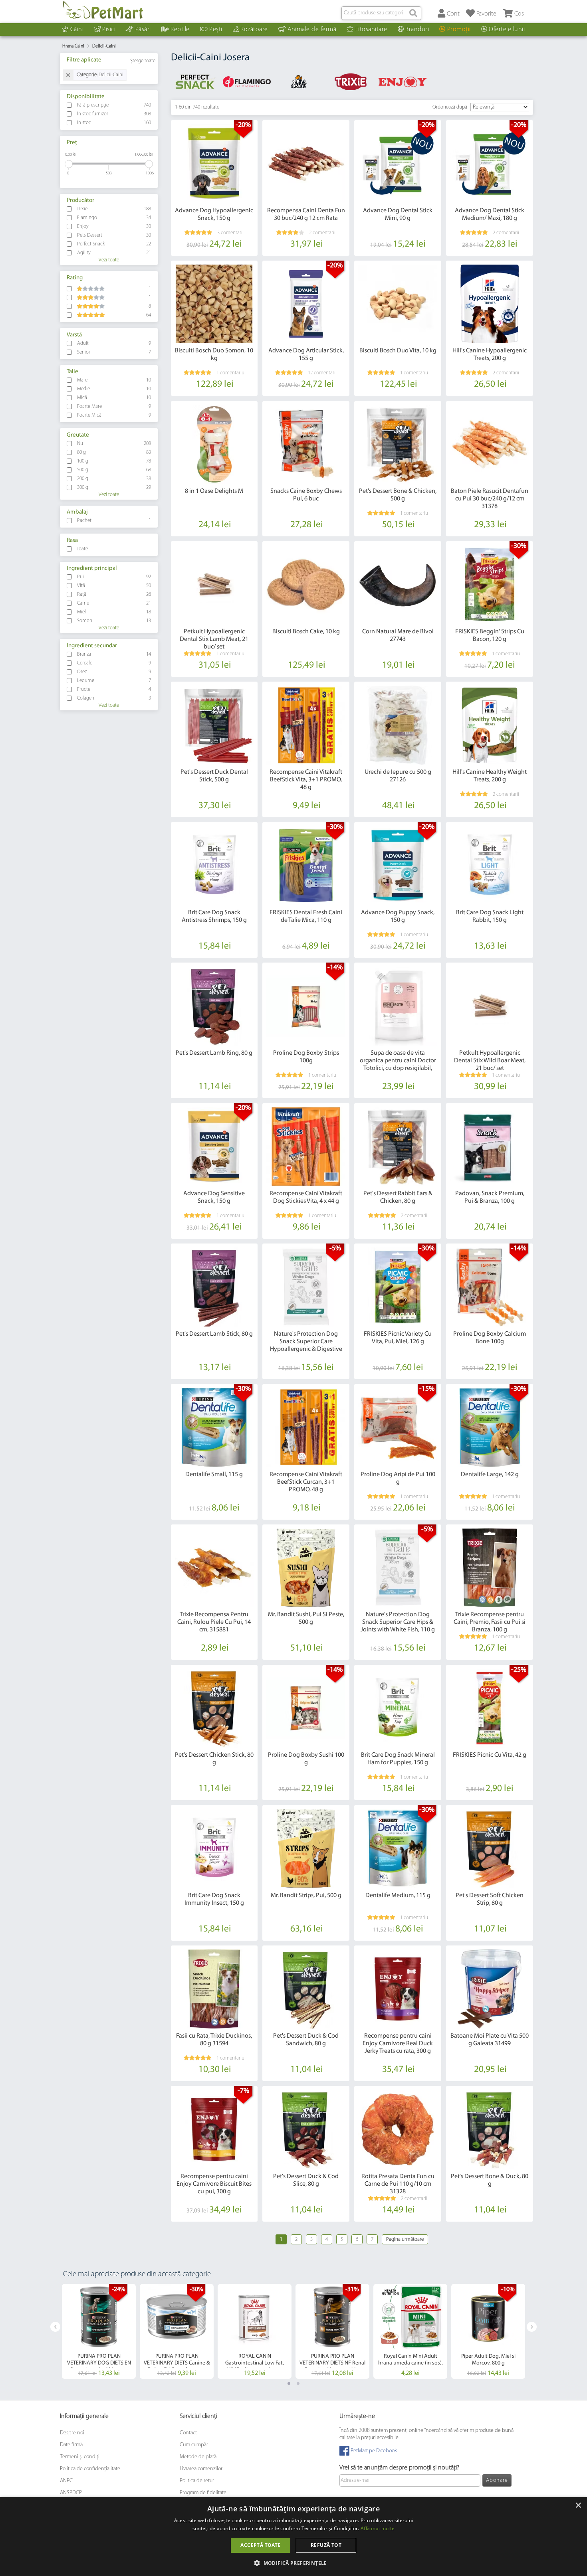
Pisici (109, 30)
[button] (293, 2563)
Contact (188, 2433)
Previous (55, 2327)
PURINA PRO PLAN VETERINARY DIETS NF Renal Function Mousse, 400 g (332, 2363)
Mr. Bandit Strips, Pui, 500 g (306, 1896)
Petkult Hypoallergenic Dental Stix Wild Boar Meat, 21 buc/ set (490, 1061)
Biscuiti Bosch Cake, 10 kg (306, 632)
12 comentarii (322, 373)
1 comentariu (230, 373)
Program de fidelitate (203, 2493)
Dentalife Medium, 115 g (398, 1896)
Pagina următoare (405, 2239)
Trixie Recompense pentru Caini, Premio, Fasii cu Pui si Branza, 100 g (490, 1622)
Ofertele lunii (507, 30)
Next (532, 2327)
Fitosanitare (371, 30)
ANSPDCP (71, 2493)
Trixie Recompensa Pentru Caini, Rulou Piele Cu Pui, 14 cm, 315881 (214, 1622)
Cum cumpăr (194, 2445)
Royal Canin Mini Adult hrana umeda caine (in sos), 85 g (411, 2363)
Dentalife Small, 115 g (214, 1475)
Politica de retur (197, 2481)
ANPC (66, 2481)
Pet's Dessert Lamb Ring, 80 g (214, 1053)
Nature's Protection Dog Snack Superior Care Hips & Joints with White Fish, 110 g (398, 1622)
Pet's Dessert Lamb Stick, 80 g (214, 1334)
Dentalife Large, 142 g (490, 1475)
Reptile (180, 30)
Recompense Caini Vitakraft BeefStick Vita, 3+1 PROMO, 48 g (306, 780)
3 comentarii (230, 233)
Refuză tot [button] (326, 2545)
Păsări (143, 30)
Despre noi (72, 2433)
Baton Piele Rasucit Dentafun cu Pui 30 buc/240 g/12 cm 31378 (490, 499)
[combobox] (381, 13)
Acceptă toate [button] (260, 2545)
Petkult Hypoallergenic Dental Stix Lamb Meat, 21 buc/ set (214, 639)
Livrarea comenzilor (201, 2469)
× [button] (578, 2506)
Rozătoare (254, 30)
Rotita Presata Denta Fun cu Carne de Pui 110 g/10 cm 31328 (398, 2184)
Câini (77, 30)
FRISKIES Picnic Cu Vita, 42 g (490, 1755)
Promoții (459, 30)
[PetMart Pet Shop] (103, 10)
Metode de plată (198, 2457)
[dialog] (293, 2536)
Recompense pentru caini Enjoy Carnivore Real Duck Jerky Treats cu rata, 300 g (398, 2044)
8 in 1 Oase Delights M (214, 491)
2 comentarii (322, 233)
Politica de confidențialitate (90, 2469)
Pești (216, 30)
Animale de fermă (312, 30)
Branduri (417, 30)
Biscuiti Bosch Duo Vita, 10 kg (398, 351)
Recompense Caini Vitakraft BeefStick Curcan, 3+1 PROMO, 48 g (306, 1482)
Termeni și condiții (80, 2457)
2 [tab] (298, 2383)
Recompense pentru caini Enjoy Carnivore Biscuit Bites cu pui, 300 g (214, 2184)
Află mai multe (378, 2528)
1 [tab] (289, 2383)
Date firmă (71, 2445)
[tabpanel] (99, 2331)
